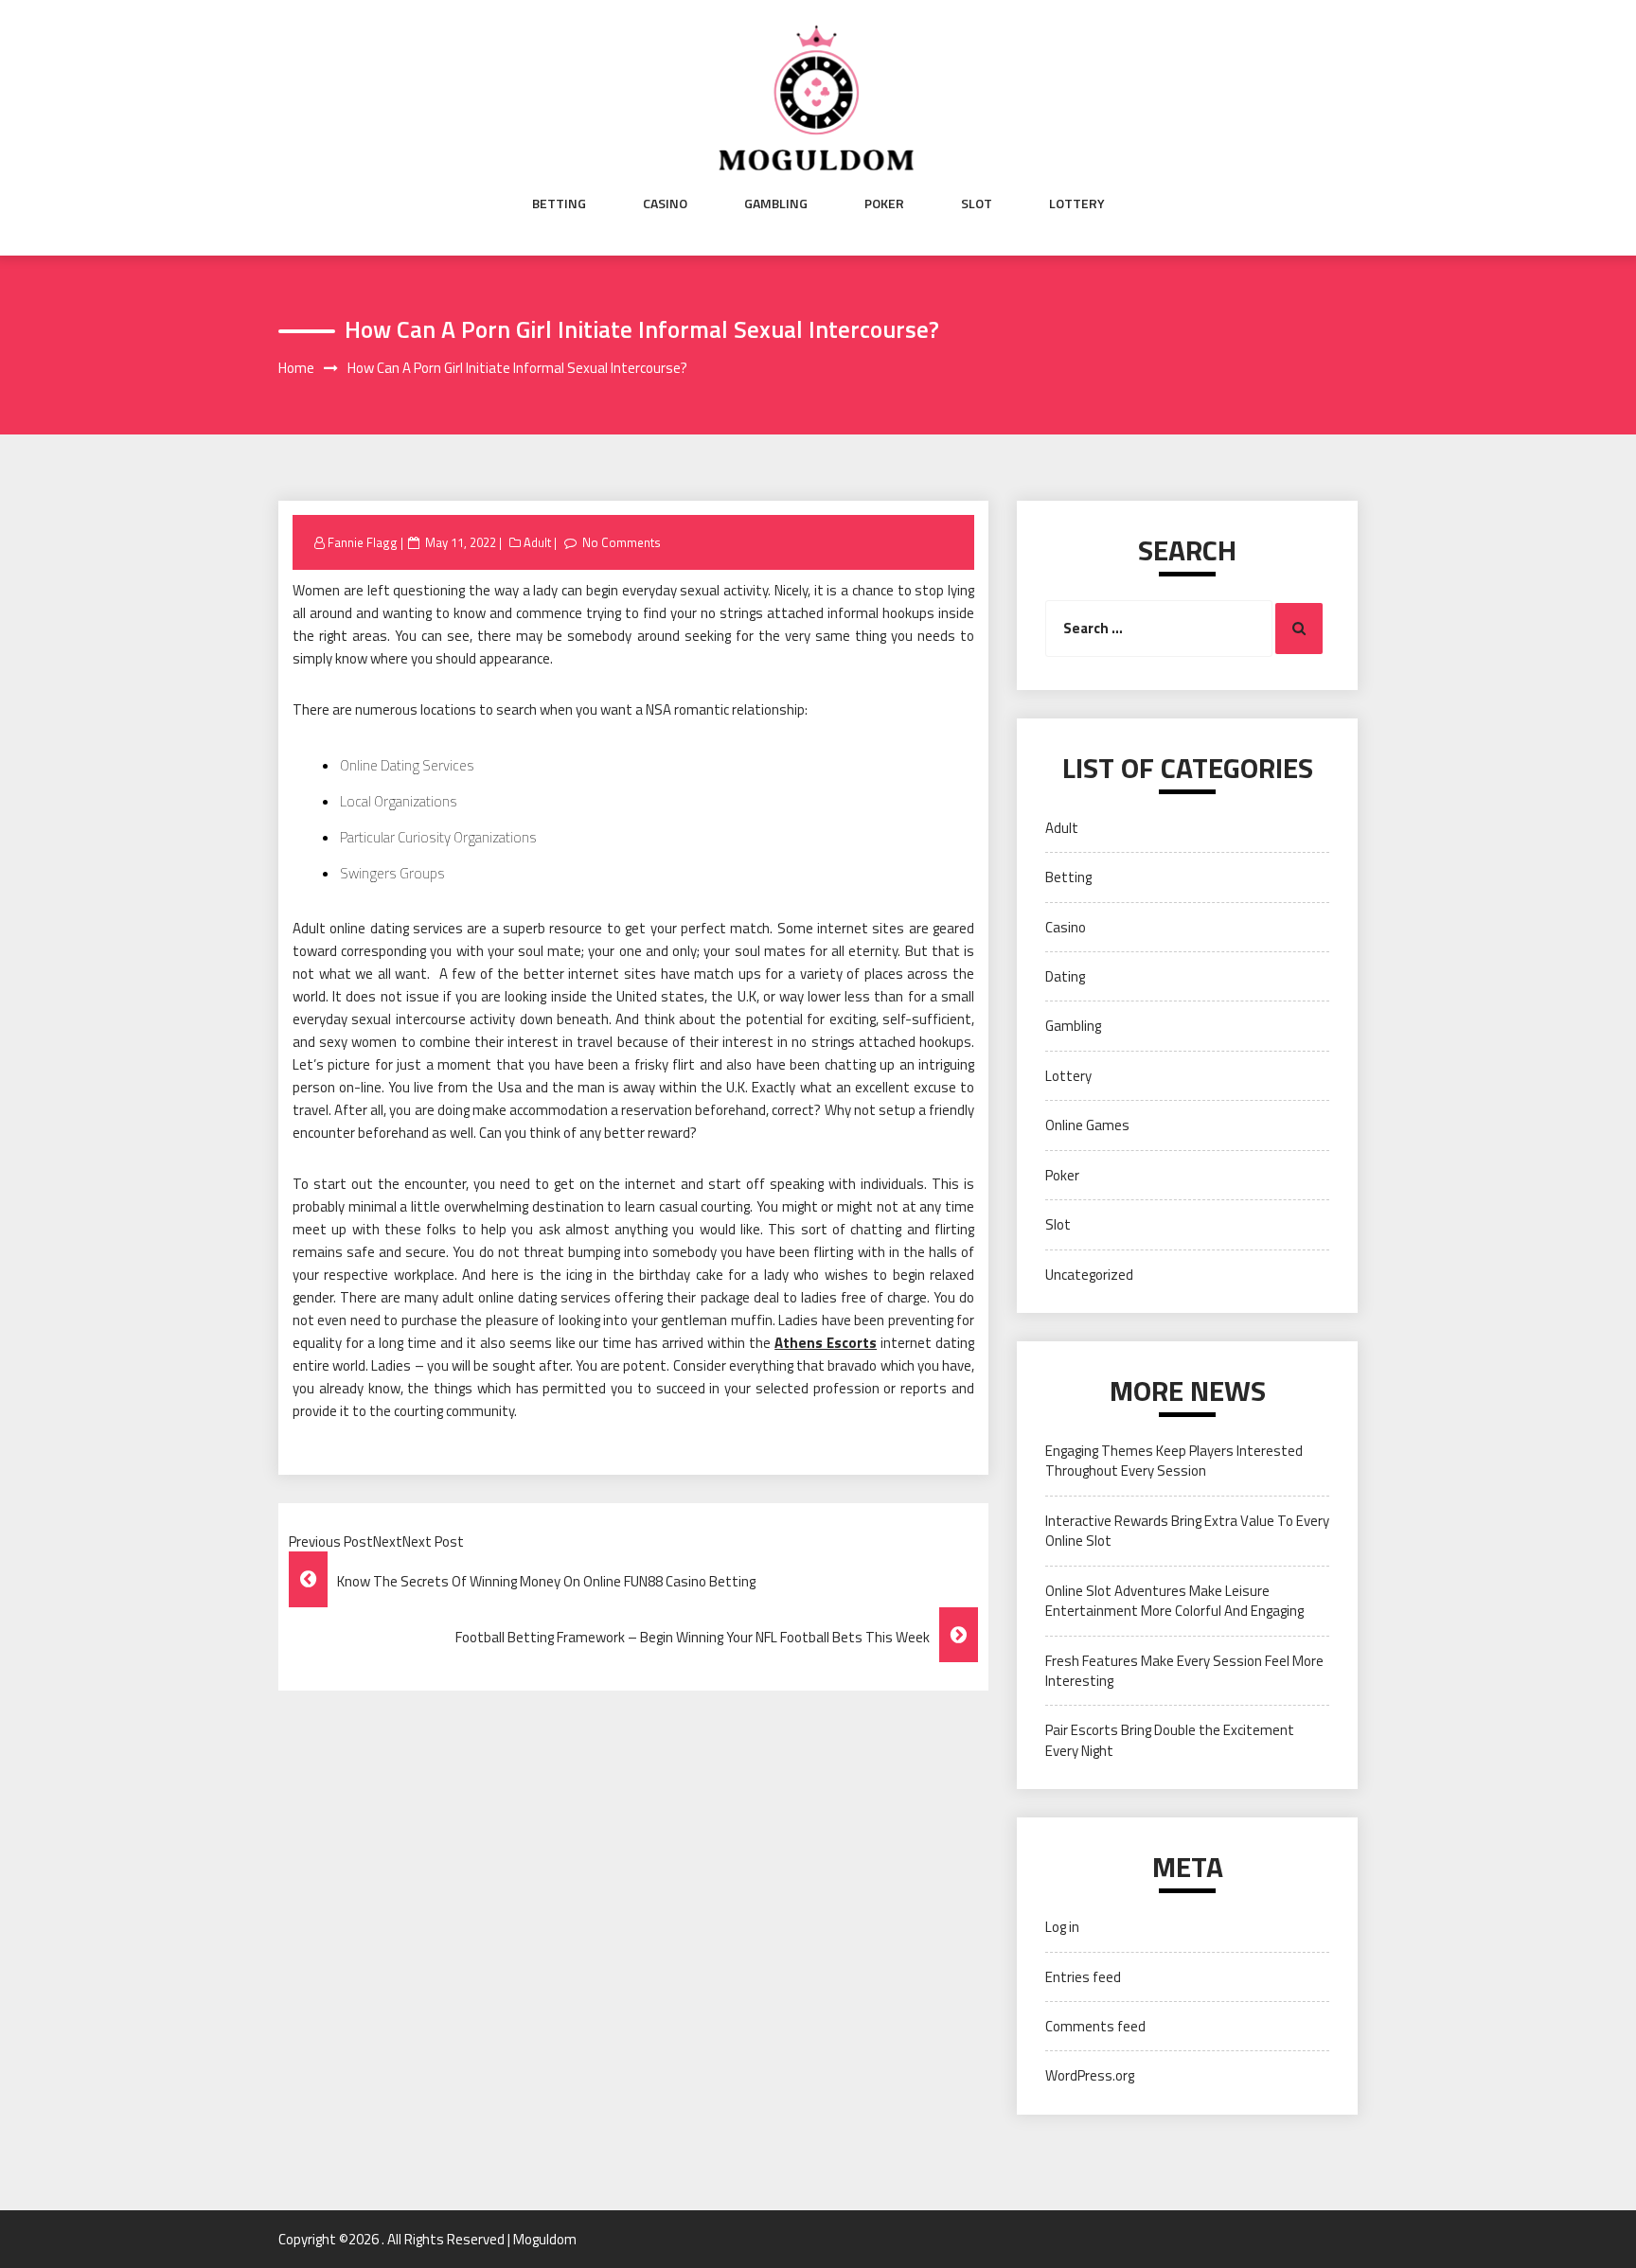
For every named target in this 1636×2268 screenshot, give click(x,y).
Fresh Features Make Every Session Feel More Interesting (1184, 1671)
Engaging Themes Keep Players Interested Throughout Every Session (1174, 1461)
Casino (665, 204)
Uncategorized (1089, 1275)
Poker (884, 204)
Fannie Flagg (363, 542)
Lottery (1077, 204)
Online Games (1087, 1125)
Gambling (776, 204)
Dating (1065, 976)
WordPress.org (1090, 2075)
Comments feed (1095, 2026)
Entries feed (1083, 1977)
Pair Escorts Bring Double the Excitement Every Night (1170, 1740)
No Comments (622, 542)
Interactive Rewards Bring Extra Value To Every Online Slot (1187, 1531)
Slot (977, 204)
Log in (1062, 1927)
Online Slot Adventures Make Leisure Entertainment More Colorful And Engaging (1174, 1601)
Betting (559, 204)
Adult (537, 542)
